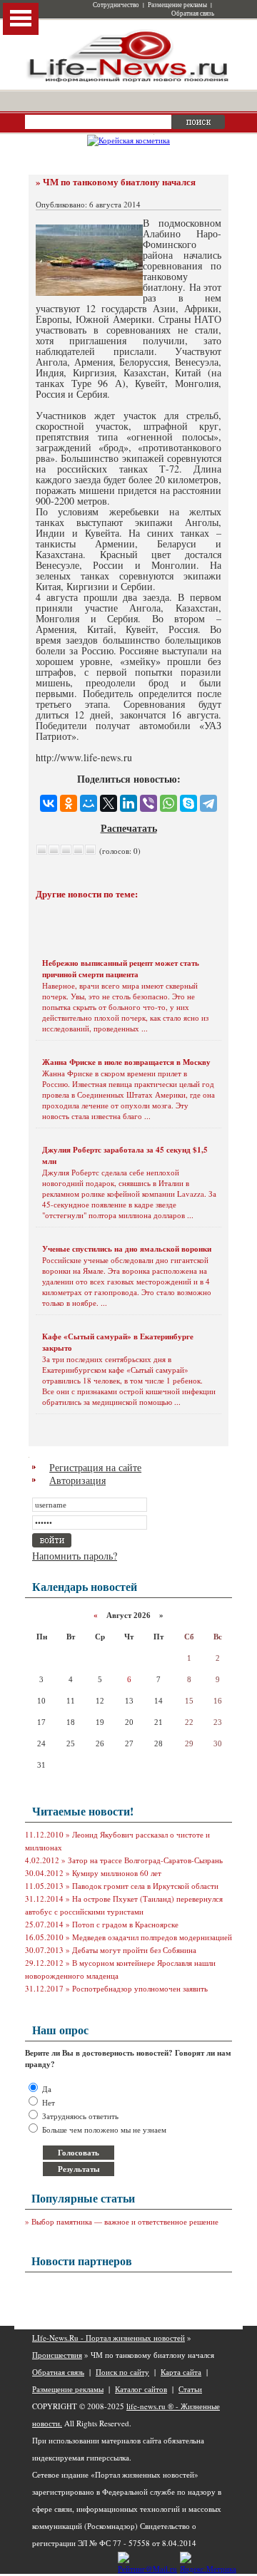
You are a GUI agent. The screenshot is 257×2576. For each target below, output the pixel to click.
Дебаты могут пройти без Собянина (134, 1950)
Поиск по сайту (122, 2372)
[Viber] (148, 803)
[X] (109, 803)
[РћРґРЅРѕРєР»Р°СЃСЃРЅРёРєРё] (69, 803)
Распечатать (129, 828)
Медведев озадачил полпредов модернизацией (152, 1937)
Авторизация (77, 1480)
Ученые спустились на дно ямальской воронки (127, 1249)
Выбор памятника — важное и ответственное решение (125, 2221)
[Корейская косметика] (128, 140)
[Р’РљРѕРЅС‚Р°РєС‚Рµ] (49, 803)
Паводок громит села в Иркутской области (145, 1886)
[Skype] (188, 803)
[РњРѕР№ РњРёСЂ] (89, 803)
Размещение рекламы (177, 5)
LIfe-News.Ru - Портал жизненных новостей (109, 2338)
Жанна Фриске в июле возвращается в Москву (126, 1062)
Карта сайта (181, 2372)
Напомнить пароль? (75, 1556)
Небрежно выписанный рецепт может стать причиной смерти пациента (121, 969)
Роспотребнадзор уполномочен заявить (140, 1988)
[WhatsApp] (168, 803)
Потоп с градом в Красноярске (125, 1924)
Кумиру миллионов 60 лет (117, 1873)
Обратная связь (193, 14)
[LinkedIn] (128, 803)
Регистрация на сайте (95, 1467)
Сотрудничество (116, 5)
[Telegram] (208, 803)
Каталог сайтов (141, 2389)
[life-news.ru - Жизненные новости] (128, 81)
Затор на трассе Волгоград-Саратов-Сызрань (145, 1860)
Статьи (190, 2389)
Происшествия (57, 2355)
